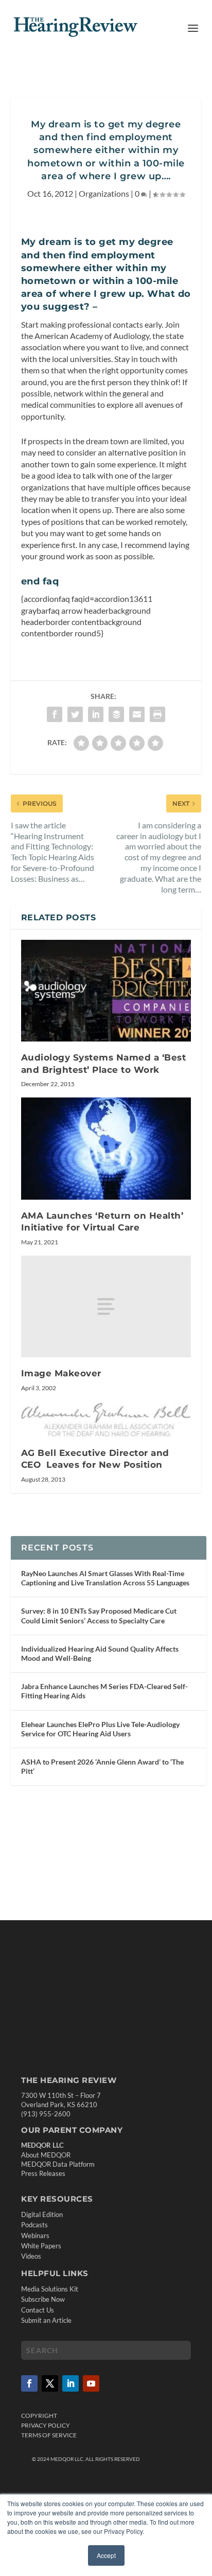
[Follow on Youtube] (91, 2383)
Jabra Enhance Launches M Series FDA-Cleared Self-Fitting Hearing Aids (104, 1691)
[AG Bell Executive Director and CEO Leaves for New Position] (106, 1419)
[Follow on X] (50, 2383)
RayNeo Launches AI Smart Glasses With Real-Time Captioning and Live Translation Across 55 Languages (105, 1578)
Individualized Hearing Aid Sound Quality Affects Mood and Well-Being (100, 1653)
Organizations (104, 193)
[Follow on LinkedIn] (70, 2383)
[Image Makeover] (106, 1306)
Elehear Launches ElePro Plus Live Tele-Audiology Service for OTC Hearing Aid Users (100, 1729)
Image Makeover (61, 1373)
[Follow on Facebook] (29, 2383)
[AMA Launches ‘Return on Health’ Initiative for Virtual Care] (106, 1148)
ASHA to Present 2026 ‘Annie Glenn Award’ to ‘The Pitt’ (102, 1766)
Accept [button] (106, 2555)
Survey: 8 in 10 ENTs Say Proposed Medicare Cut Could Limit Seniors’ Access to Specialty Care (99, 1615)
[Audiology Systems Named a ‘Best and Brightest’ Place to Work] (106, 991)
